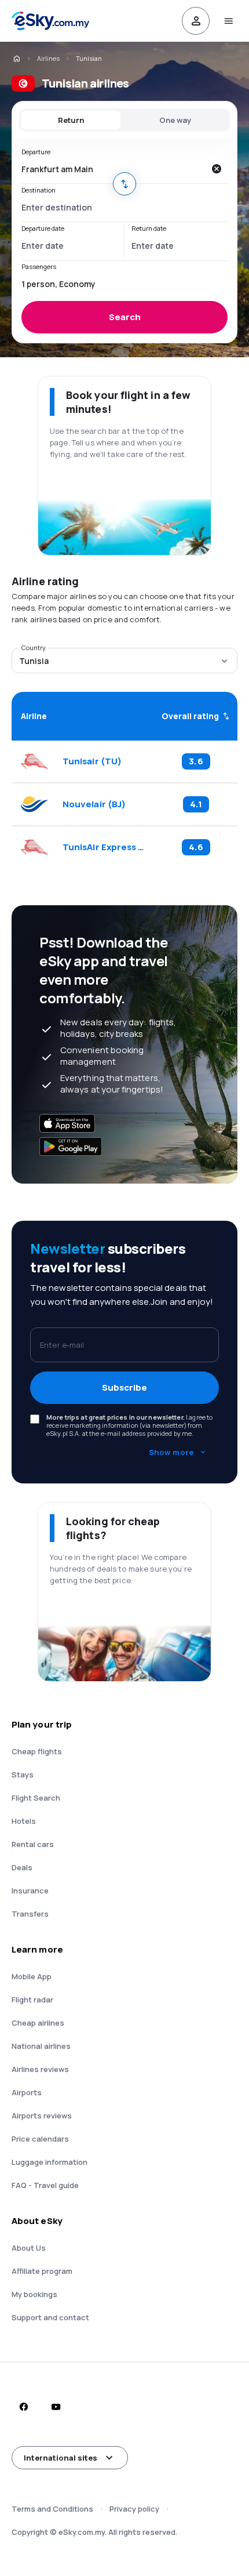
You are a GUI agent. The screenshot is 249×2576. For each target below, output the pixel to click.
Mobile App (32, 1976)
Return (71, 120)
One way (175, 120)
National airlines (41, 2046)
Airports (27, 2092)
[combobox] (113, 169)
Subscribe (124, 1387)
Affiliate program (42, 2271)
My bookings (34, 2294)
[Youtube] (56, 2407)
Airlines (48, 58)
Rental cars (33, 1844)
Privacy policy (134, 2509)
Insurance (30, 1891)
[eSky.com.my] (16, 59)
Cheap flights (37, 1751)
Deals (22, 1867)
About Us (29, 2248)
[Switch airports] (124, 184)
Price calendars (40, 2139)
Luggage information (50, 2162)
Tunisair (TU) (92, 761)
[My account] (196, 21)
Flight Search (36, 1798)
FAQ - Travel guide (45, 2185)
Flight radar (32, 2000)
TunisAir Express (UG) (104, 847)
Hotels (24, 1821)
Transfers (30, 1914)
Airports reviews (42, 2116)
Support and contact (50, 2317)
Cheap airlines (38, 2023)
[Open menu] (228, 21)
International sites (61, 2458)
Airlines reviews (40, 2069)
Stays (23, 1775)
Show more (171, 1452)
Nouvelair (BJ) (94, 804)
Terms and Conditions (52, 2509)
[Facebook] (23, 2407)
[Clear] (216, 169)
